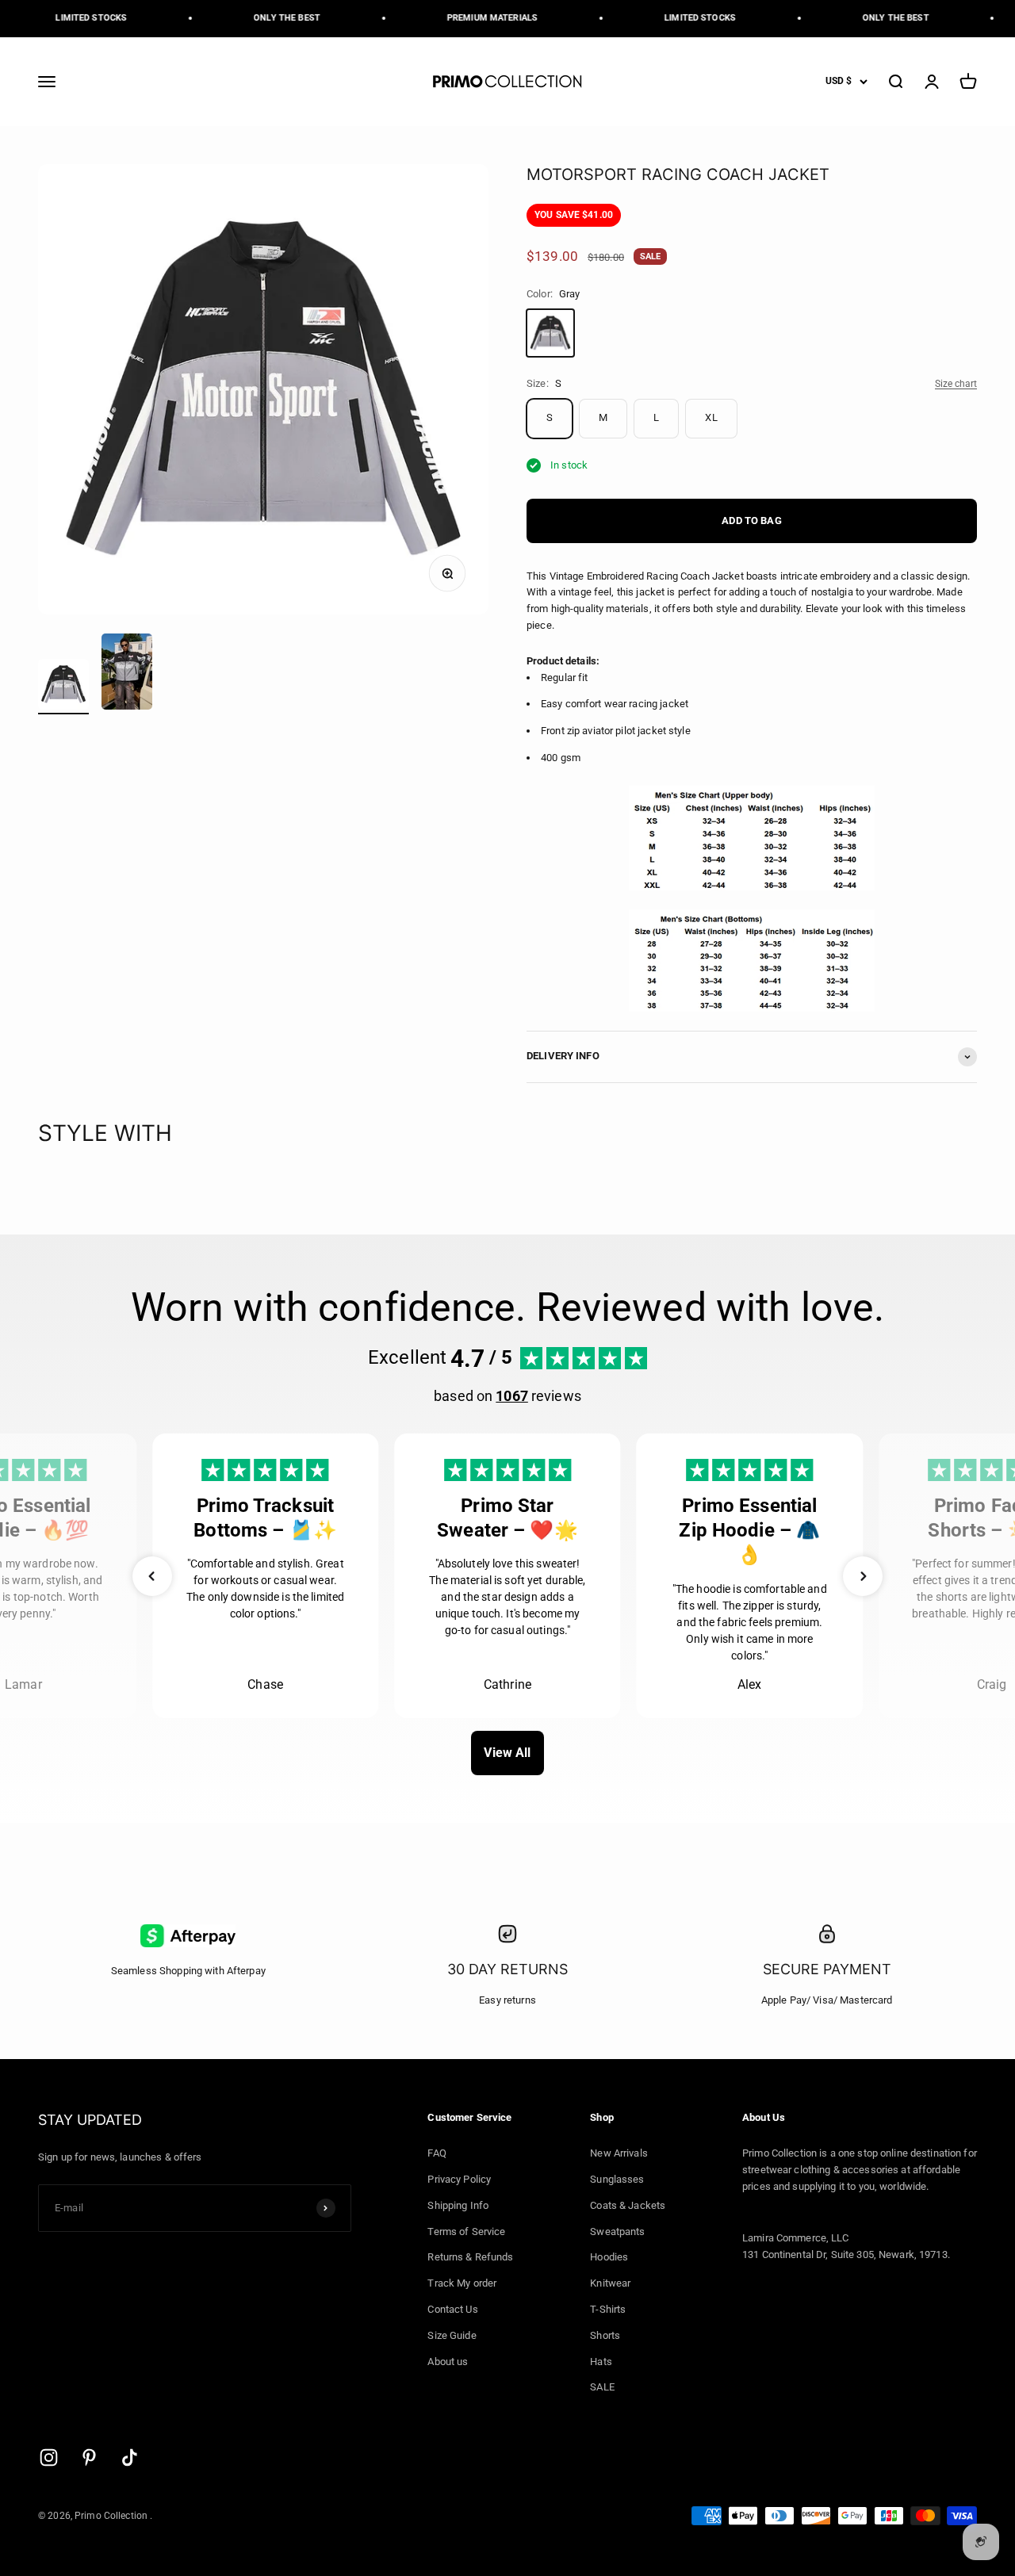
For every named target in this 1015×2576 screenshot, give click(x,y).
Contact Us (452, 2309)
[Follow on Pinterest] (89, 2457)
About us (448, 2362)
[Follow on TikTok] (130, 2457)
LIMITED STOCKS (79, 18)
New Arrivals (619, 2153)
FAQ (437, 2153)
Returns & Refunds (470, 2257)
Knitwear (610, 2283)
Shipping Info (458, 2205)
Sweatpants (617, 2232)
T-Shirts (608, 2309)
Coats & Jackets (628, 2205)
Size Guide (452, 2335)
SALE (602, 2387)
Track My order (462, 2283)
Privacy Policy (459, 2179)
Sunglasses (617, 2179)
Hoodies (609, 2257)
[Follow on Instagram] (49, 2457)
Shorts (605, 2335)
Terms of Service (466, 2232)
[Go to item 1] (63, 687)
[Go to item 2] (127, 674)
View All (507, 1753)
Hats (601, 2362)
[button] (152, 1576)
